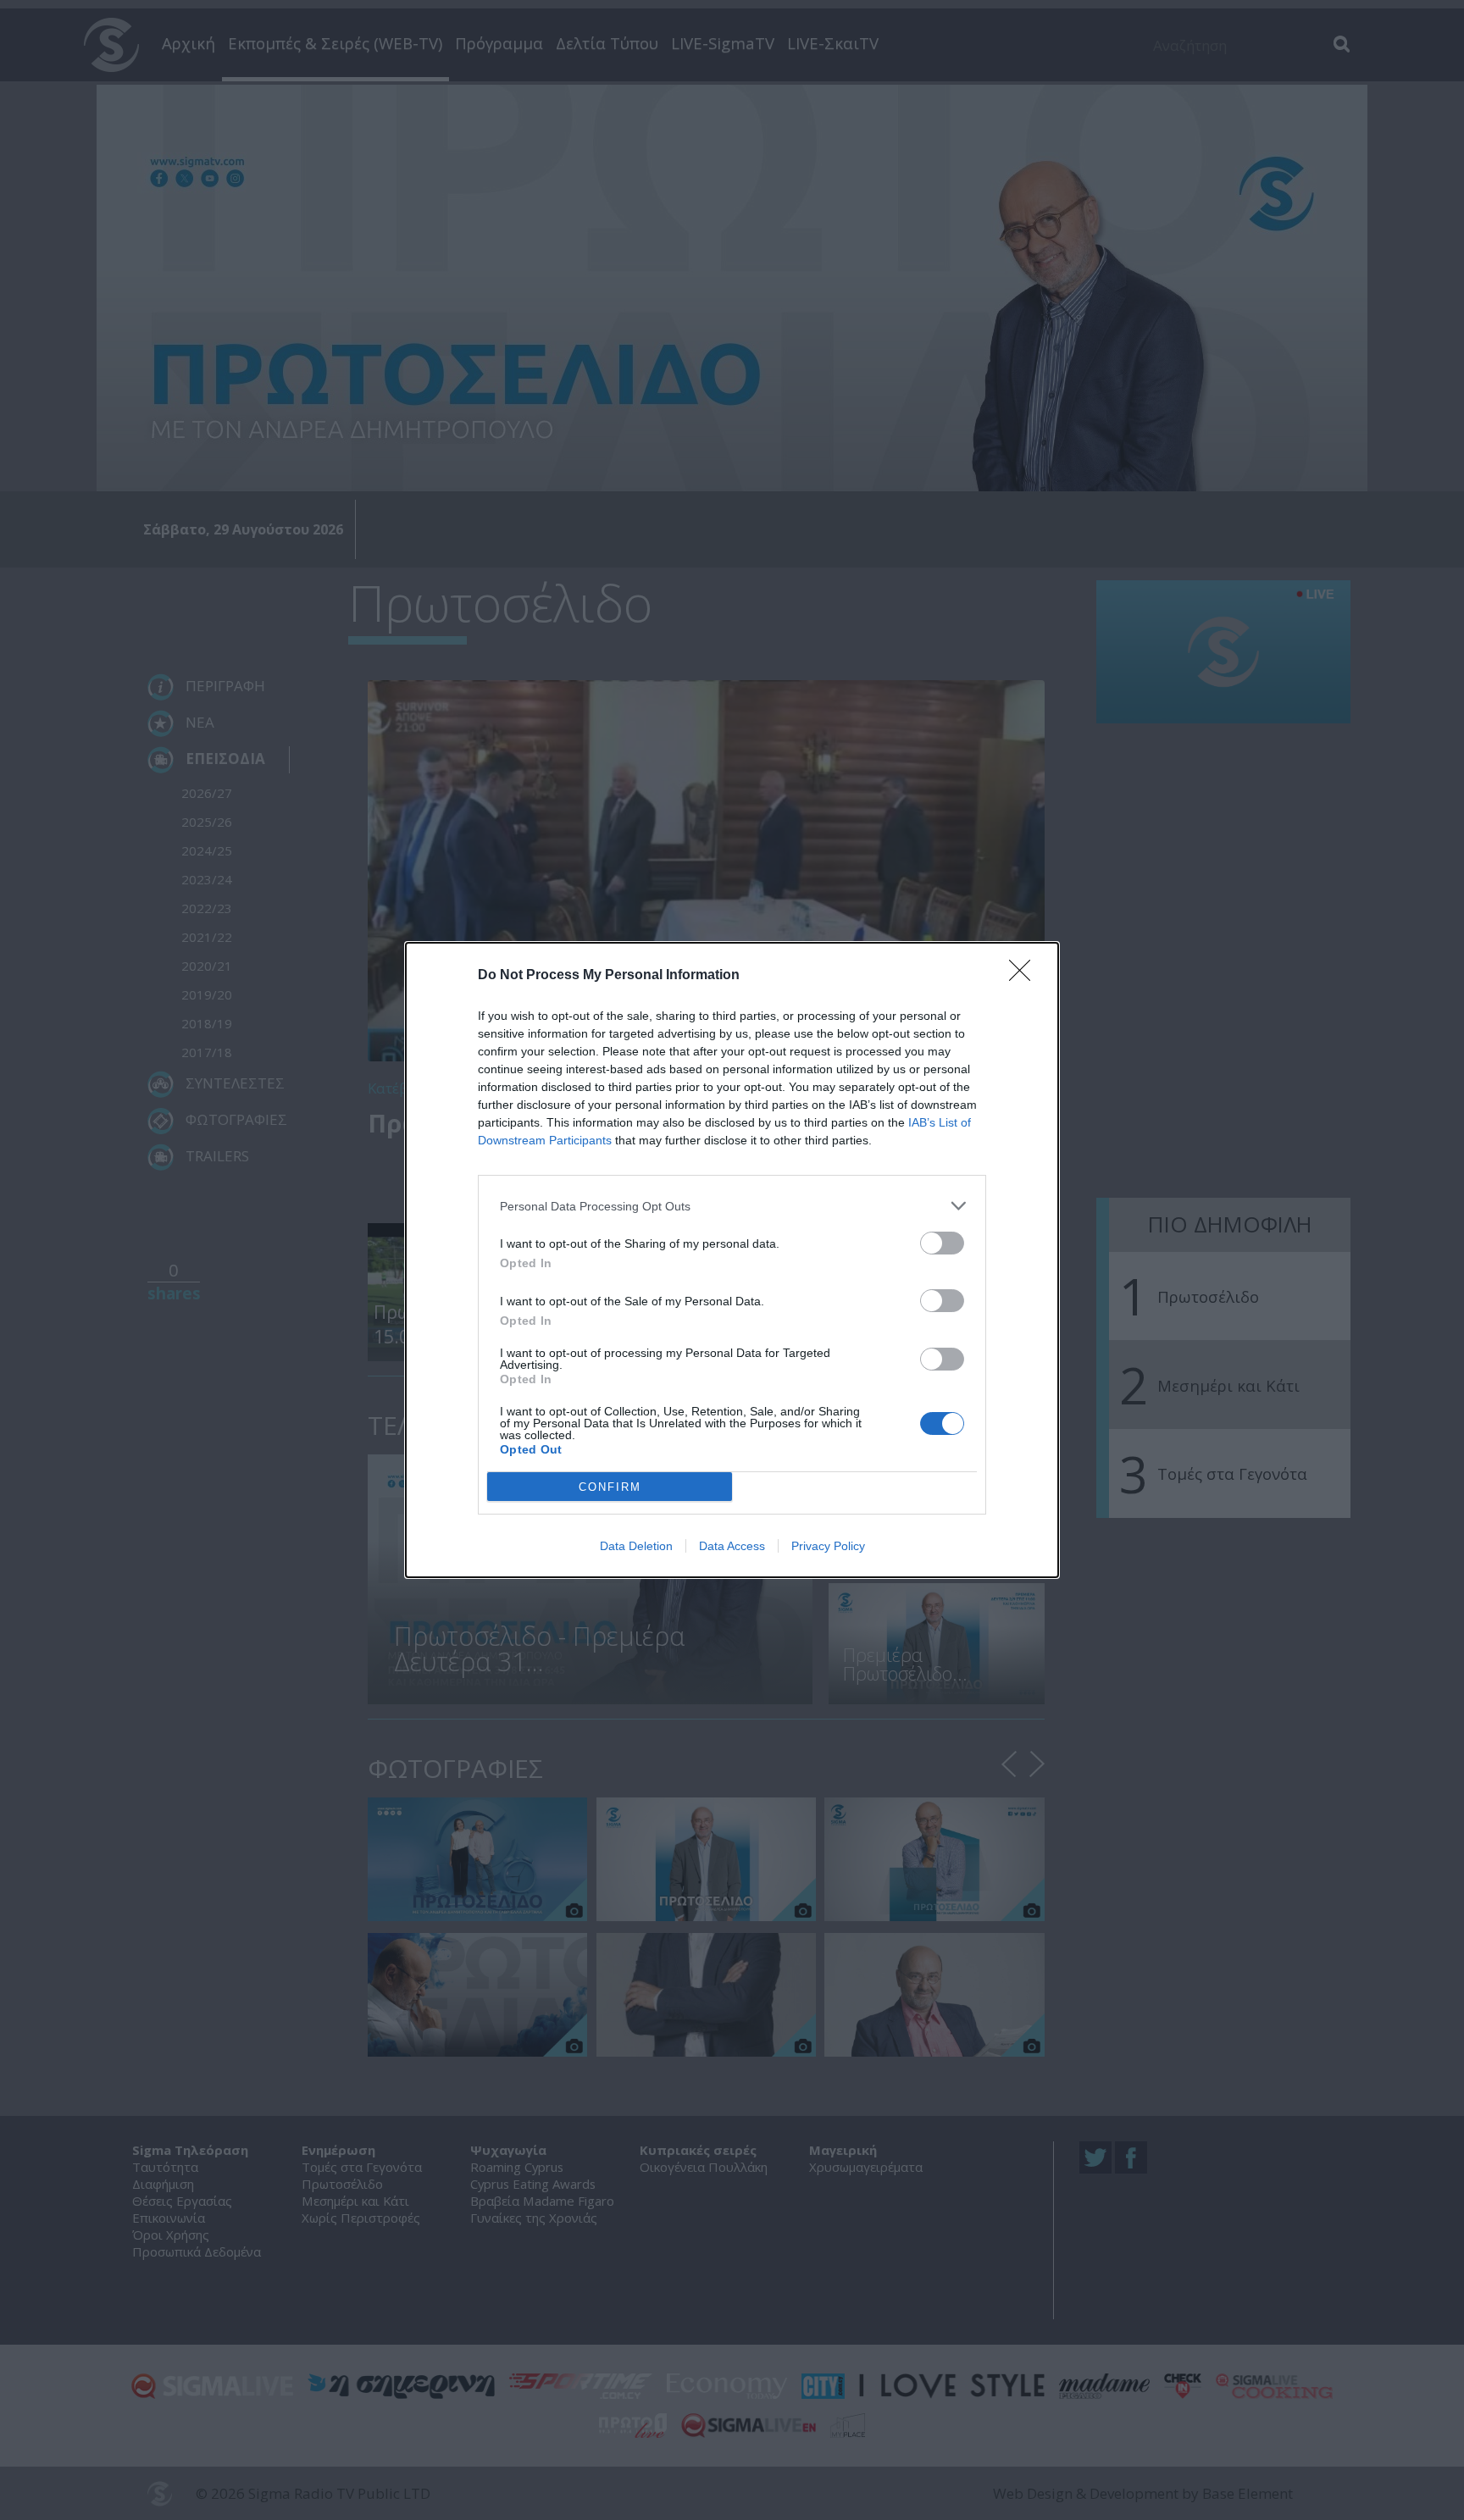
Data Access (732, 1546)
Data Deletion (636, 1546)
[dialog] (732, 1260)
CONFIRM (610, 1487)
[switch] (942, 1243)
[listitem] (732, 1206)
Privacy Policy (828, 1546)
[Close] (1025, 976)
